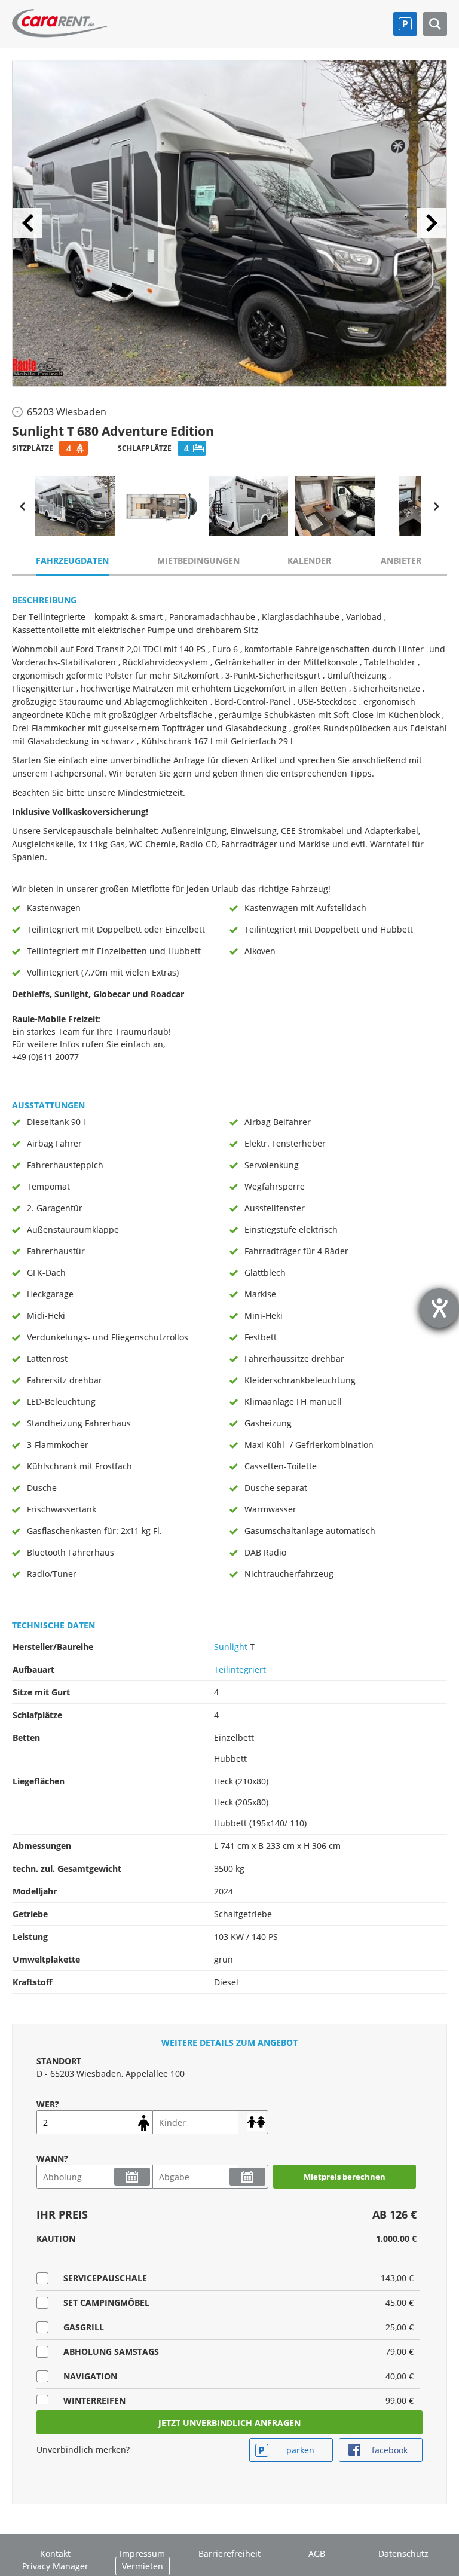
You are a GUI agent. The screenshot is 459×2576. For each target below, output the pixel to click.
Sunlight (231, 1647)
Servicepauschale (105, 2278)
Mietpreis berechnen (345, 2177)
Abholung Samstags (111, 2352)
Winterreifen (94, 2401)
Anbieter (401, 560)
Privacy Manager (55, 2566)
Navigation (90, 2376)
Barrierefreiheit (229, 2554)
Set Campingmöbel (106, 2302)
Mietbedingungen (198, 560)
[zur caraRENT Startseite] (60, 20)
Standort (59, 2061)
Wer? (48, 2104)
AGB (317, 2554)
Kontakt (55, 2554)
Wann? (52, 2158)
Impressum (142, 2554)
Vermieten (143, 2566)
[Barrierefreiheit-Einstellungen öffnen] (439, 1308)
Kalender (309, 560)
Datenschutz (403, 2554)
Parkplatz (405, 24)
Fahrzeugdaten (72, 560)
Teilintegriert (240, 1669)
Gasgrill (84, 2327)
